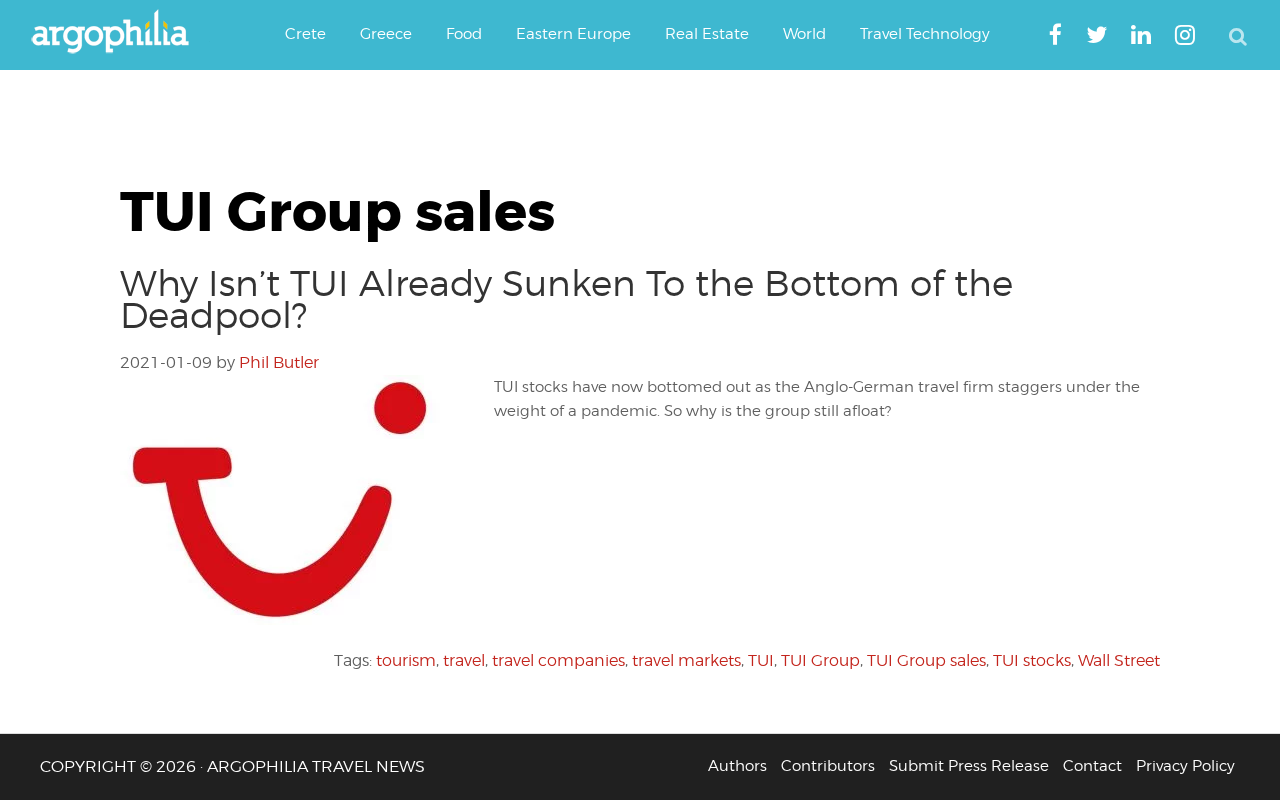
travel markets (686, 660)
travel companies (558, 660)
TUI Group (820, 660)
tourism (406, 660)
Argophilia (120, 33)
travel (464, 660)
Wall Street (1119, 660)
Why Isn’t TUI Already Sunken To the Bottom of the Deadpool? (566, 299)
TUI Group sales (926, 660)
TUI (761, 660)
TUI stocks (1032, 660)
